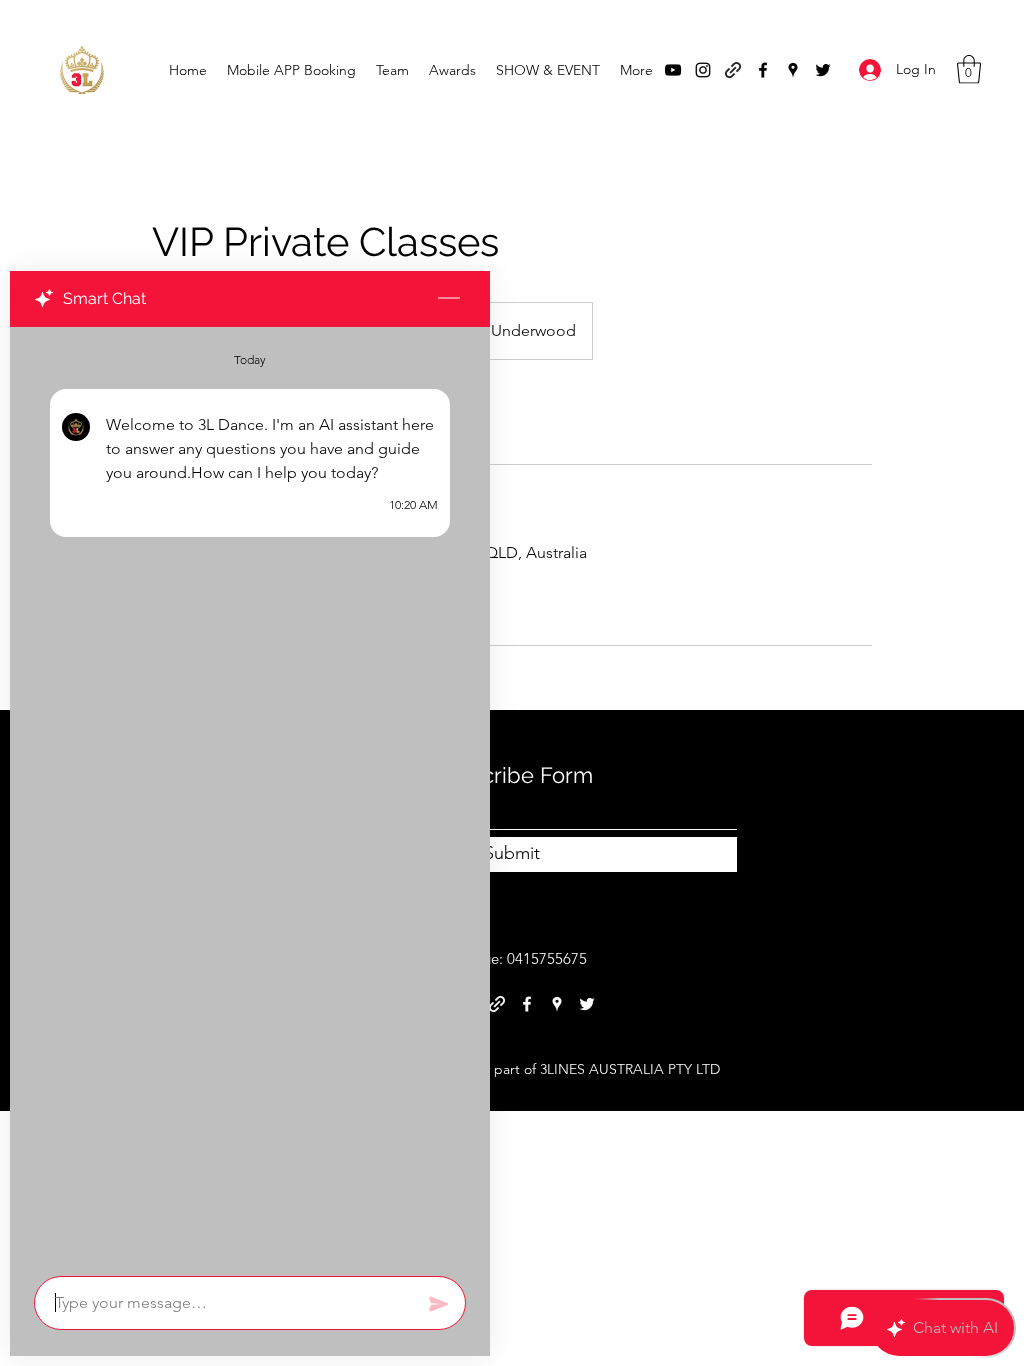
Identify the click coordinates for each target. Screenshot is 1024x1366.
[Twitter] (823, 70)
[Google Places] (793, 70)
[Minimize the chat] (449, 299)
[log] (250, 795)
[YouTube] (673, 70)
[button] (969, 69)
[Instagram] (703, 70)
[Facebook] (763, 70)
